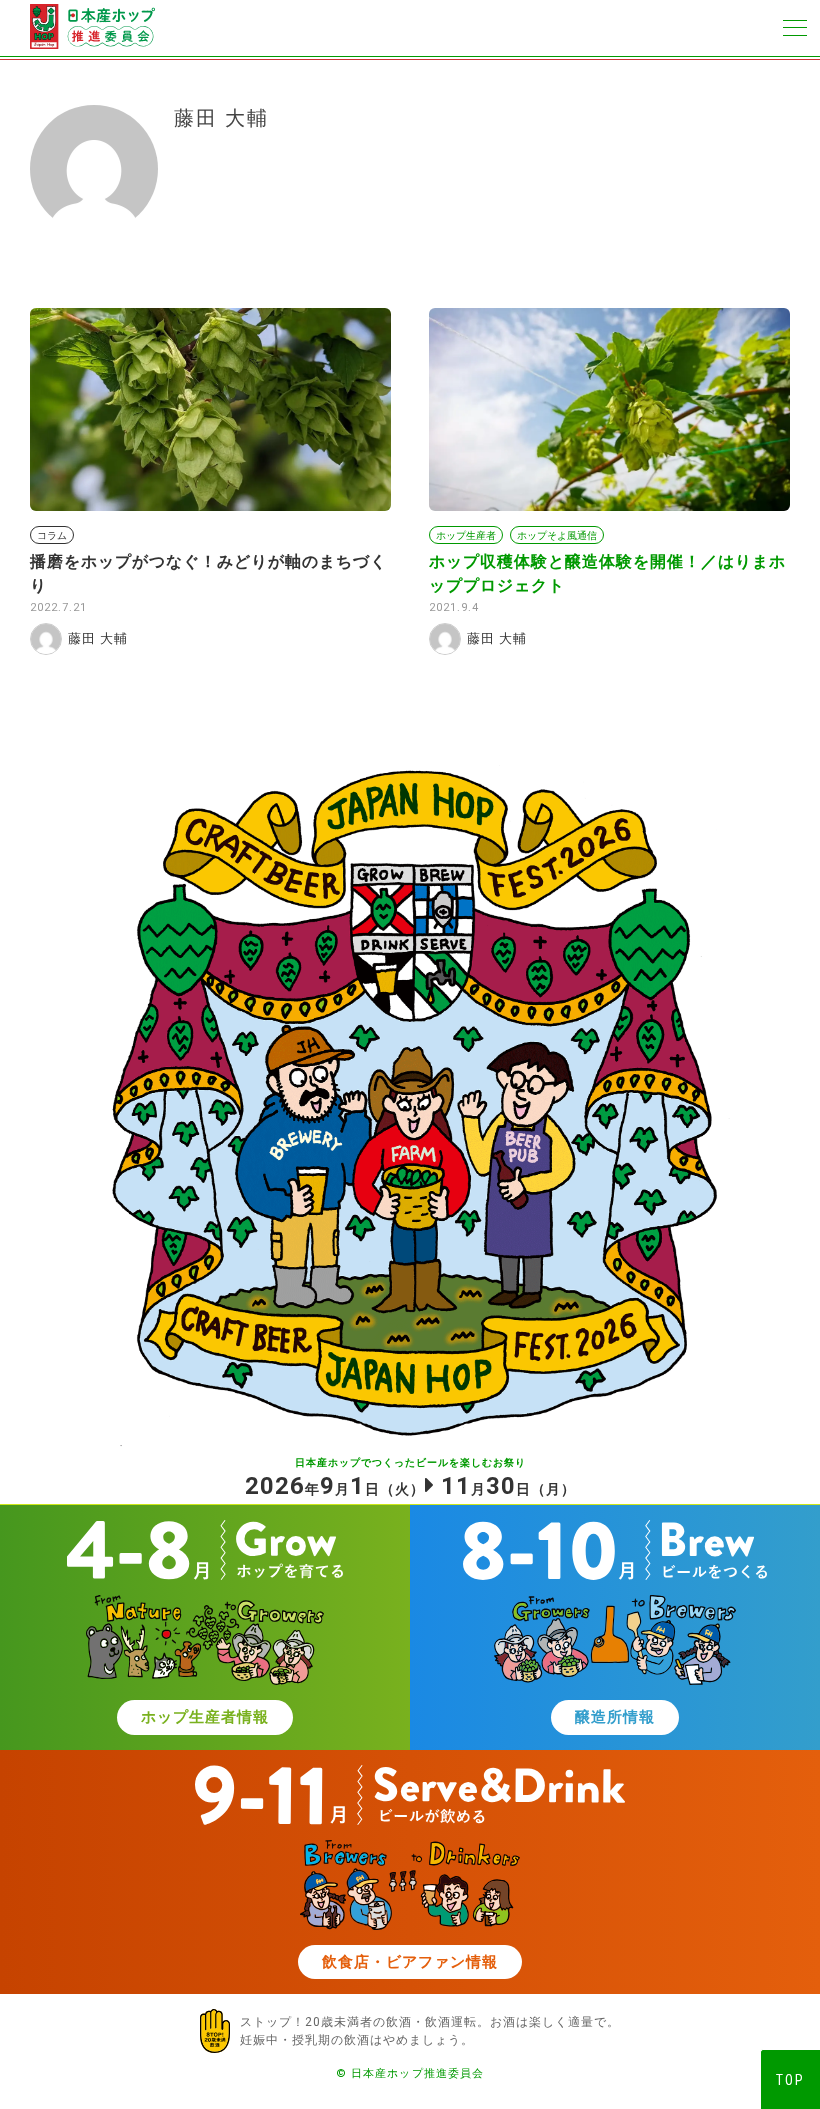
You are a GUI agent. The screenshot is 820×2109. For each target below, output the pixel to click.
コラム (52, 535)
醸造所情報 (615, 1717)
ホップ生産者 (466, 535)
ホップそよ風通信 (557, 535)
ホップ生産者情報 (205, 1717)
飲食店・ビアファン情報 (410, 1962)
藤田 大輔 (98, 638)
